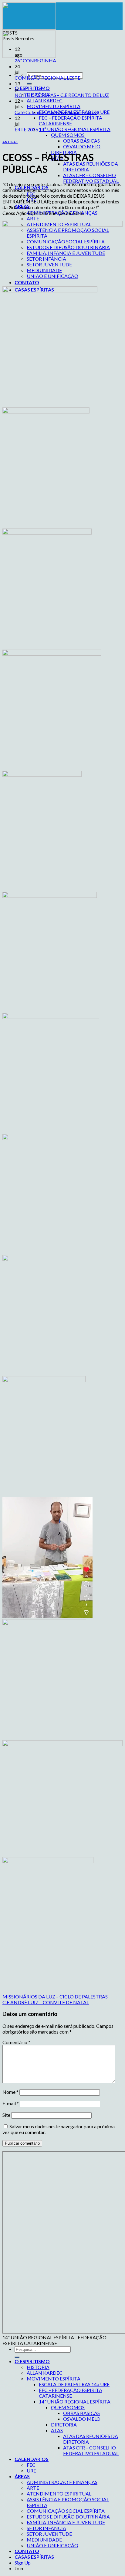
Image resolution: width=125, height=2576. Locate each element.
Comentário (16, 2042)
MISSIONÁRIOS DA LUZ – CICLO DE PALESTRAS (55, 1996)
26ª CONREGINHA (35, 60)
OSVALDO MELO (82, 146)
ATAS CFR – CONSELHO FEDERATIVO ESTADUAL (91, 178)
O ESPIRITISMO (32, 88)
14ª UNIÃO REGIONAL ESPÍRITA (75, 129)
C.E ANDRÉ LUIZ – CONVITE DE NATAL (46, 2002)
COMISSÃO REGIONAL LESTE (47, 78)
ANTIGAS (10, 142)
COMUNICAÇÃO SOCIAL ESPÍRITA (66, 2511)
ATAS (57, 2430)
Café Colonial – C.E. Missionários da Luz (56, 112)
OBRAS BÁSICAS (81, 141)
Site (6, 2115)
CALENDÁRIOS (32, 2459)
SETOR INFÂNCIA (46, 2528)
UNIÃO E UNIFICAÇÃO (52, 2545)
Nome (10, 2092)
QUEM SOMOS (68, 135)
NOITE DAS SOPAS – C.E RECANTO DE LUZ (62, 95)
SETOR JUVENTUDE (49, 2534)
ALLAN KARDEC (45, 100)
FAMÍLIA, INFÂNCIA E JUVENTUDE (66, 2522)
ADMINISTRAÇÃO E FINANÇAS (62, 2482)
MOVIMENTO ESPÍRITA (54, 106)
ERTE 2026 (26, 129)
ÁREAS (22, 2476)
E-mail (11, 2103)
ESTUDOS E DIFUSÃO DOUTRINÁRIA (68, 2517)
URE (31, 2471)
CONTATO (27, 2551)
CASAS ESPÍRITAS (34, 2557)
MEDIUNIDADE (44, 2540)
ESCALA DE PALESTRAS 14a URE (74, 2384)
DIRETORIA (64, 2424)
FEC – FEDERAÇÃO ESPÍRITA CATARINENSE (71, 120)
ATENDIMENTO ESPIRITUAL (59, 2494)
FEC (31, 2465)
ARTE (33, 218)
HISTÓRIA (38, 2367)
